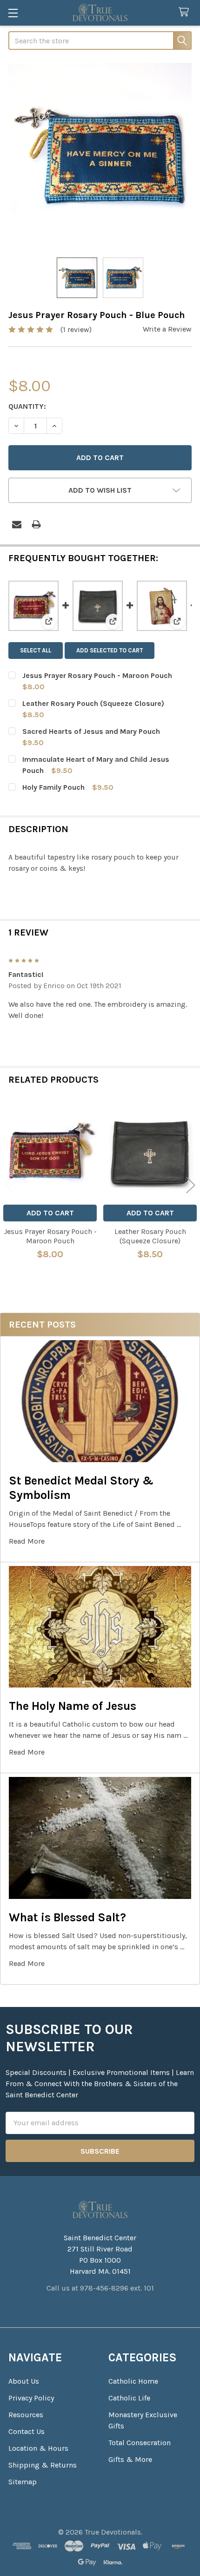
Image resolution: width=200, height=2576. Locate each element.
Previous (9, 1185)
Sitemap (23, 2482)
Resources (26, 2415)
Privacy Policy (31, 2398)
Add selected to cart (110, 650)
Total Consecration (140, 2443)
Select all (36, 650)
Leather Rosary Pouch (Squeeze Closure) (93, 703)
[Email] (17, 524)
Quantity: (27, 406)
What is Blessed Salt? (67, 1917)
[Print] (36, 524)
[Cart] (186, 12)
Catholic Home (133, 2381)
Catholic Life (129, 2398)
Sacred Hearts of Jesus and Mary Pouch (91, 731)
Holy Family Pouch (53, 787)
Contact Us (27, 2431)
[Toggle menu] (13, 13)
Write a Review (167, 329)
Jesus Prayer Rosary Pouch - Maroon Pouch (97, 675)
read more (27, 1541)
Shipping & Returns (43, 2465)
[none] (100, 155)
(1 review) (76, 329)
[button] (100, 490)
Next (191, 1185)
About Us (24, 2381)
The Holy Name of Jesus (73, 1706)
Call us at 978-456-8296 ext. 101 (100, 2288)
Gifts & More (130, 2459)
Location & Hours (38, 2448)
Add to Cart (50, 1213)
